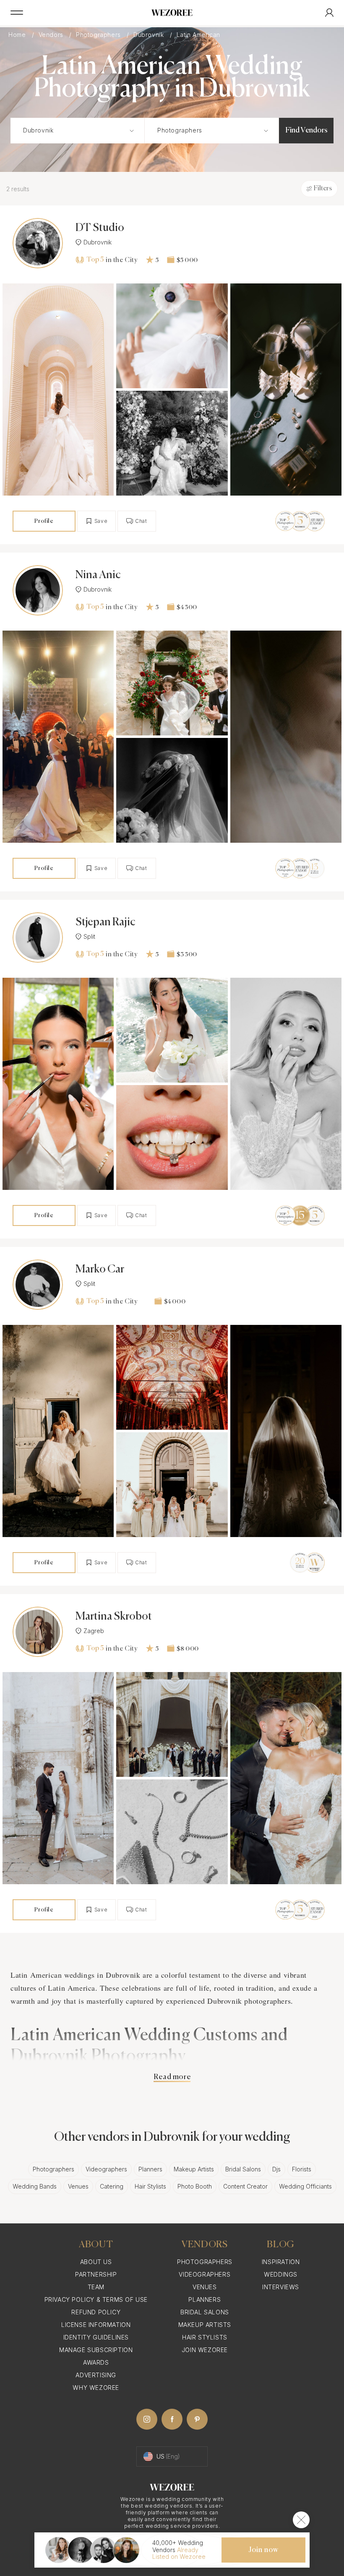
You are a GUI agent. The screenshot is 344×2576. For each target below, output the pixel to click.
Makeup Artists (194, 2169)
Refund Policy (96, 2312)
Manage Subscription (96, 2350)
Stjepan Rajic (106, 922)
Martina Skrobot (114, 1617)
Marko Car (100, 1270)
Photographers (99, 35)
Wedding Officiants (305, 2186)
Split (89, 937)
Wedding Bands (35, 2186)
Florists (302, 2169)
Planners (150, 2169)
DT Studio (100, 228)
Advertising (96, 2375)
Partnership (96, 2274)
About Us (96, 2262)
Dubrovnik (150, 35)
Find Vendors (306, 130)
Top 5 (95, 260)
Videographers (106, 2169)
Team (96, 2287)
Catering (112, 2186)
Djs (276, 2169)
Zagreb (94, 1631)
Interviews (281, 2287)
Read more (172, 2077)
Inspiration (281, 2262)
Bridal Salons (243, 2169)
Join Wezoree (205, 2350)
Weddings (281, 2274)
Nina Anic (98, 575)
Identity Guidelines (96, 2337)
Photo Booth (195, 2186)
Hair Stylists (150, 2186)
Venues (78, 2186)
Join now (263, 2550)
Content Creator (245, 2186)
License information (96, 2325)
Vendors (52, 35)
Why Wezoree (96, 2388)
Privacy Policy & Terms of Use (96, 2299)
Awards (96, 2362)
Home (18, 35)
